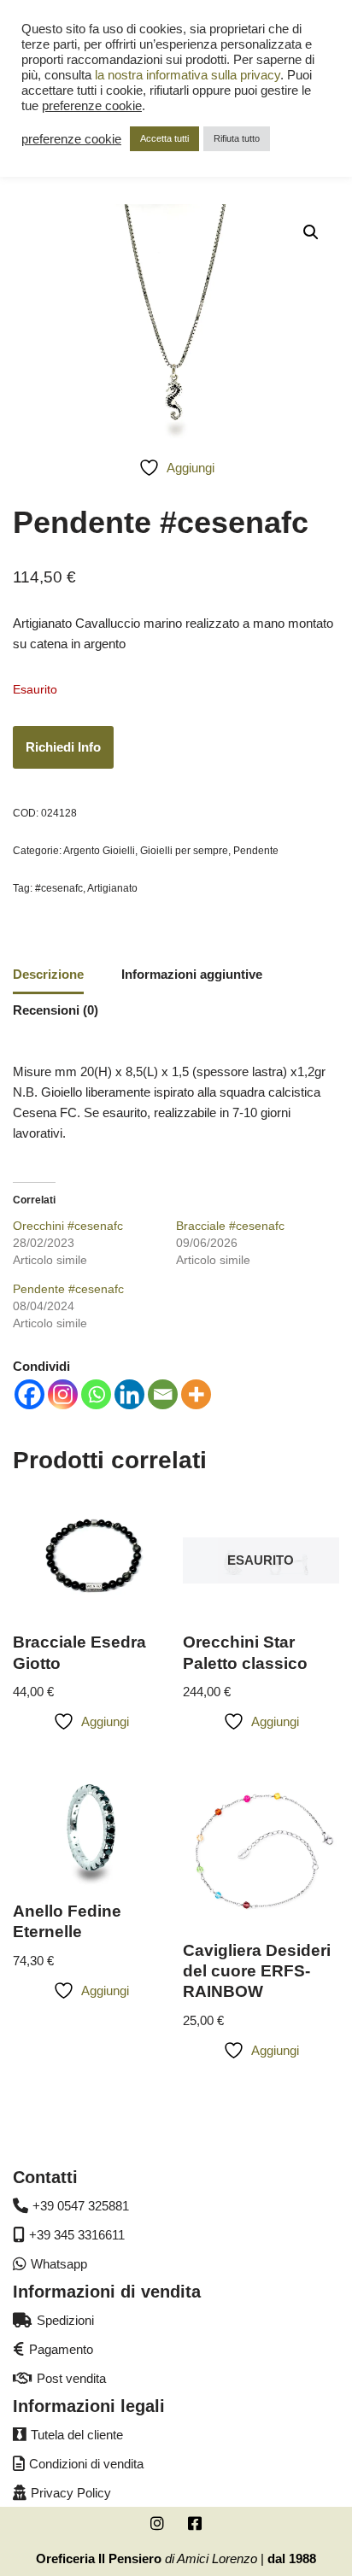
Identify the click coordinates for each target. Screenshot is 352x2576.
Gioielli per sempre (184, 851)
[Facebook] (29, 1394)
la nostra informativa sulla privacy (188, 75)
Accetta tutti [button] (164, 138)
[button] (311, 232)
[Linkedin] (129, 1394)
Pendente (256, 851)
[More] (196, 1394)
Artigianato (112, 888)
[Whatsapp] (96, 1394)
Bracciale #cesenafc (230, 1226)
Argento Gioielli (99, 851)
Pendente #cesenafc (68, 1289)
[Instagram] (63, 1394)
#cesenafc (59, 888)
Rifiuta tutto (237, 138)
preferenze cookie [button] (92, 106)
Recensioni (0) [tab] (56, 1010)
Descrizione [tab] (48, 974)
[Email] (163, 1394)
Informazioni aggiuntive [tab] (192, 974)
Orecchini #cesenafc (68, 1226)
